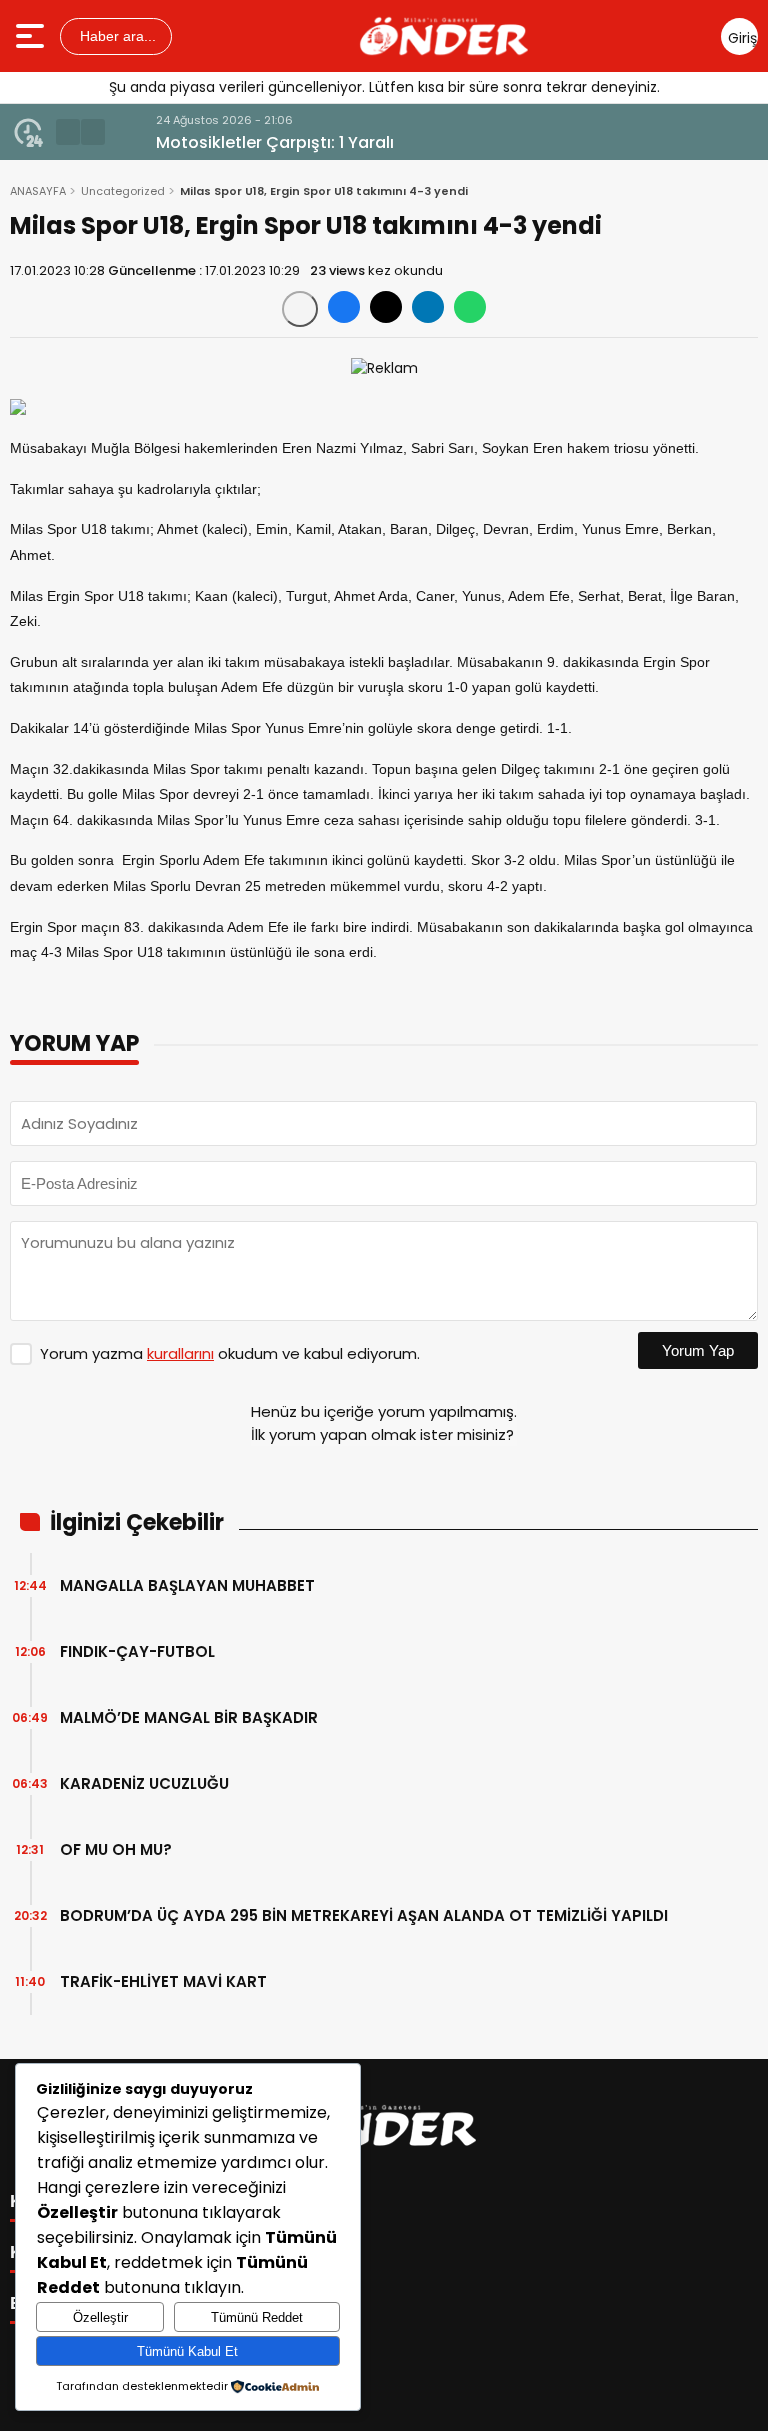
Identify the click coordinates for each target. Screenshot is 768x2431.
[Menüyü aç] (32, 36)
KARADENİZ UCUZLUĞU (144, 1783)
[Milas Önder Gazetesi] (444, 36)
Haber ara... (116, 36)
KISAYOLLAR (67, 2252)
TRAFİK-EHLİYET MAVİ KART (163, 1981)
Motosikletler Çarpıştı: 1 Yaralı (239, 142)
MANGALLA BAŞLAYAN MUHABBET (187, 1585)
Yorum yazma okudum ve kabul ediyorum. (230, 1353)
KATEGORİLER (75, 2201)
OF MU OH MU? (116, 1849)
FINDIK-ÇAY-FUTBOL (137, 1651)
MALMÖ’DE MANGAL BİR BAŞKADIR (189, 1717)
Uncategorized (123, 191)
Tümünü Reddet (257, 2317)
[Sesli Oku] (300, 309)
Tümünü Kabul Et (187, 2351)
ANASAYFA (38, 191)
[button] (68, 132)
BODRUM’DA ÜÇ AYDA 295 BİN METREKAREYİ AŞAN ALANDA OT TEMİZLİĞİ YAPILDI (364, 1915)
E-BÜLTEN (55, 2303)
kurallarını (180, 1353)
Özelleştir (100, 2317)
